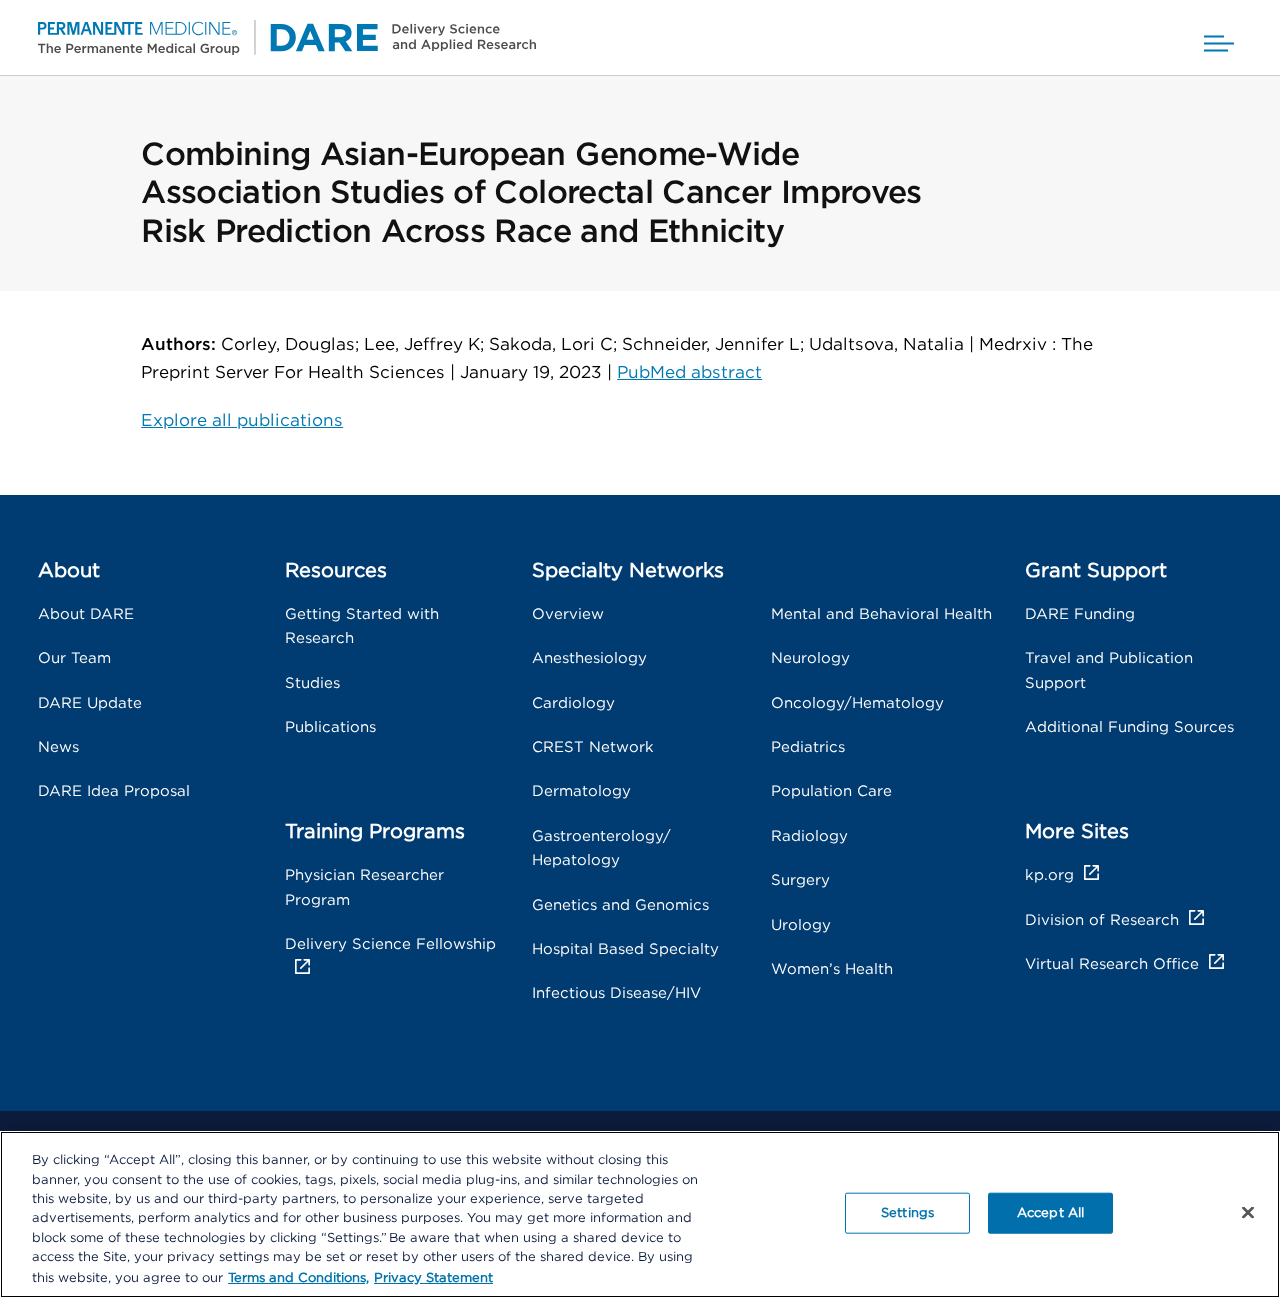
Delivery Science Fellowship (390, 944)
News (58, 747)
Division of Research (1102, 920)
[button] (1219, 37)
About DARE (86, 614)
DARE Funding (1080, 614)
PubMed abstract (689, 372)
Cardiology (573, 703)
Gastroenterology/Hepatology (601, 848)
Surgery (800, 880)
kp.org (1049, 875)
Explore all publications (242, 420)
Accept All (1050, 1212)
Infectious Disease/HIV (616, 993)
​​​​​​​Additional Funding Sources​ (1129, 727)
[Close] (1248, 1212)
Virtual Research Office (1112, 964)
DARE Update (90, 703)
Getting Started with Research (362, 626)
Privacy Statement (433, 1277)
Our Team (74, 658)
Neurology (810, 658)
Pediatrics (808, 747)
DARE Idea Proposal (114, 791)
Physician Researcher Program (364, 887)
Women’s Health (832, 969)
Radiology (809, 836)
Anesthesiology (589, 658)
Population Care (831, 791)
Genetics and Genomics (620, 905)
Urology (801, 925)
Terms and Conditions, (298, 1277)
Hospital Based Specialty (625, 949)
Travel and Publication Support (1109, 670)
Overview (568, 614)
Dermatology (581, 791)
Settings (907, 1212)
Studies (312, 683)
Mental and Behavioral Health (881, 614)
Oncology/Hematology (857, 703)
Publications (330, 727)
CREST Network (593, 747)
